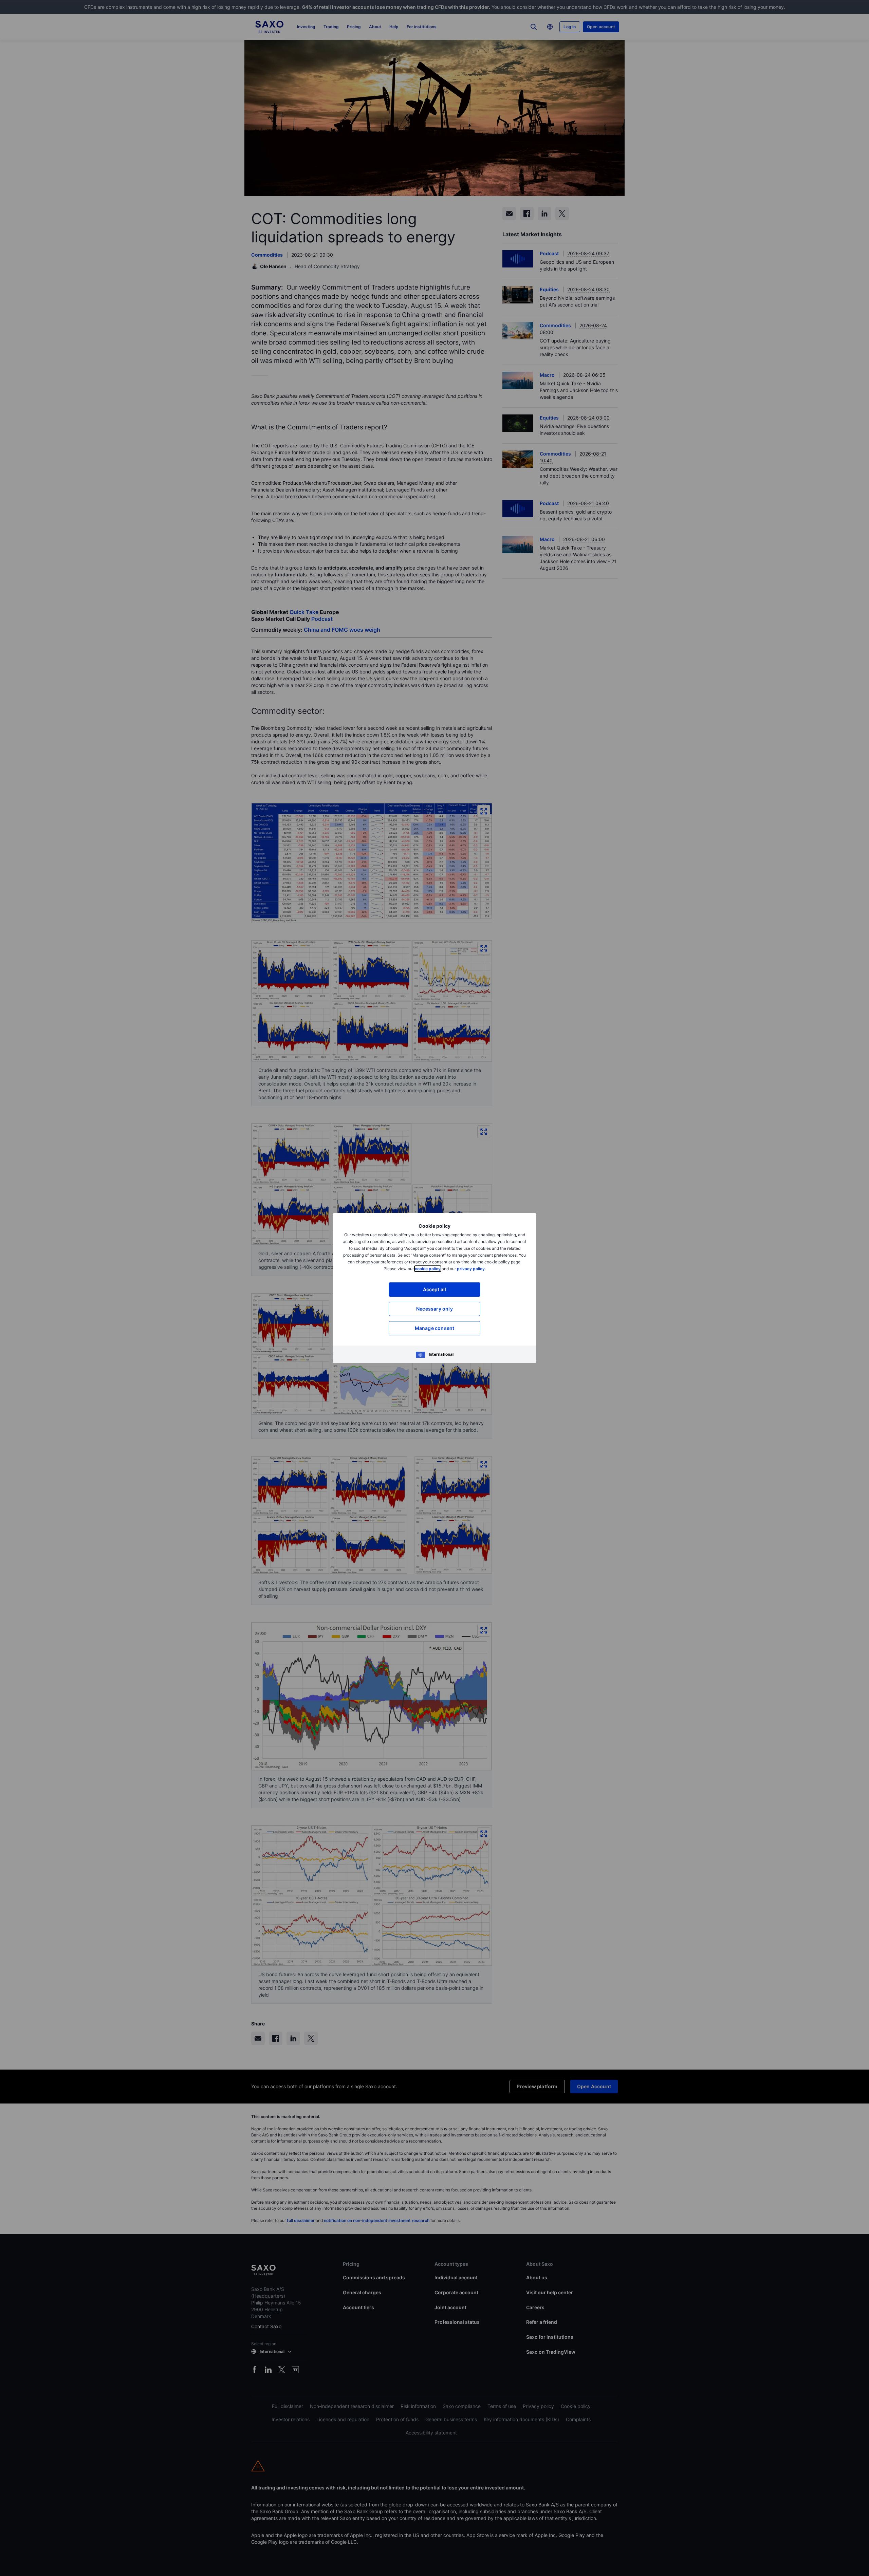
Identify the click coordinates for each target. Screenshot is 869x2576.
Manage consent (435, 1328)
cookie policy (428, 1269)
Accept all (435, 1289)
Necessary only (434, 1309)
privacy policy (471, 1269)
